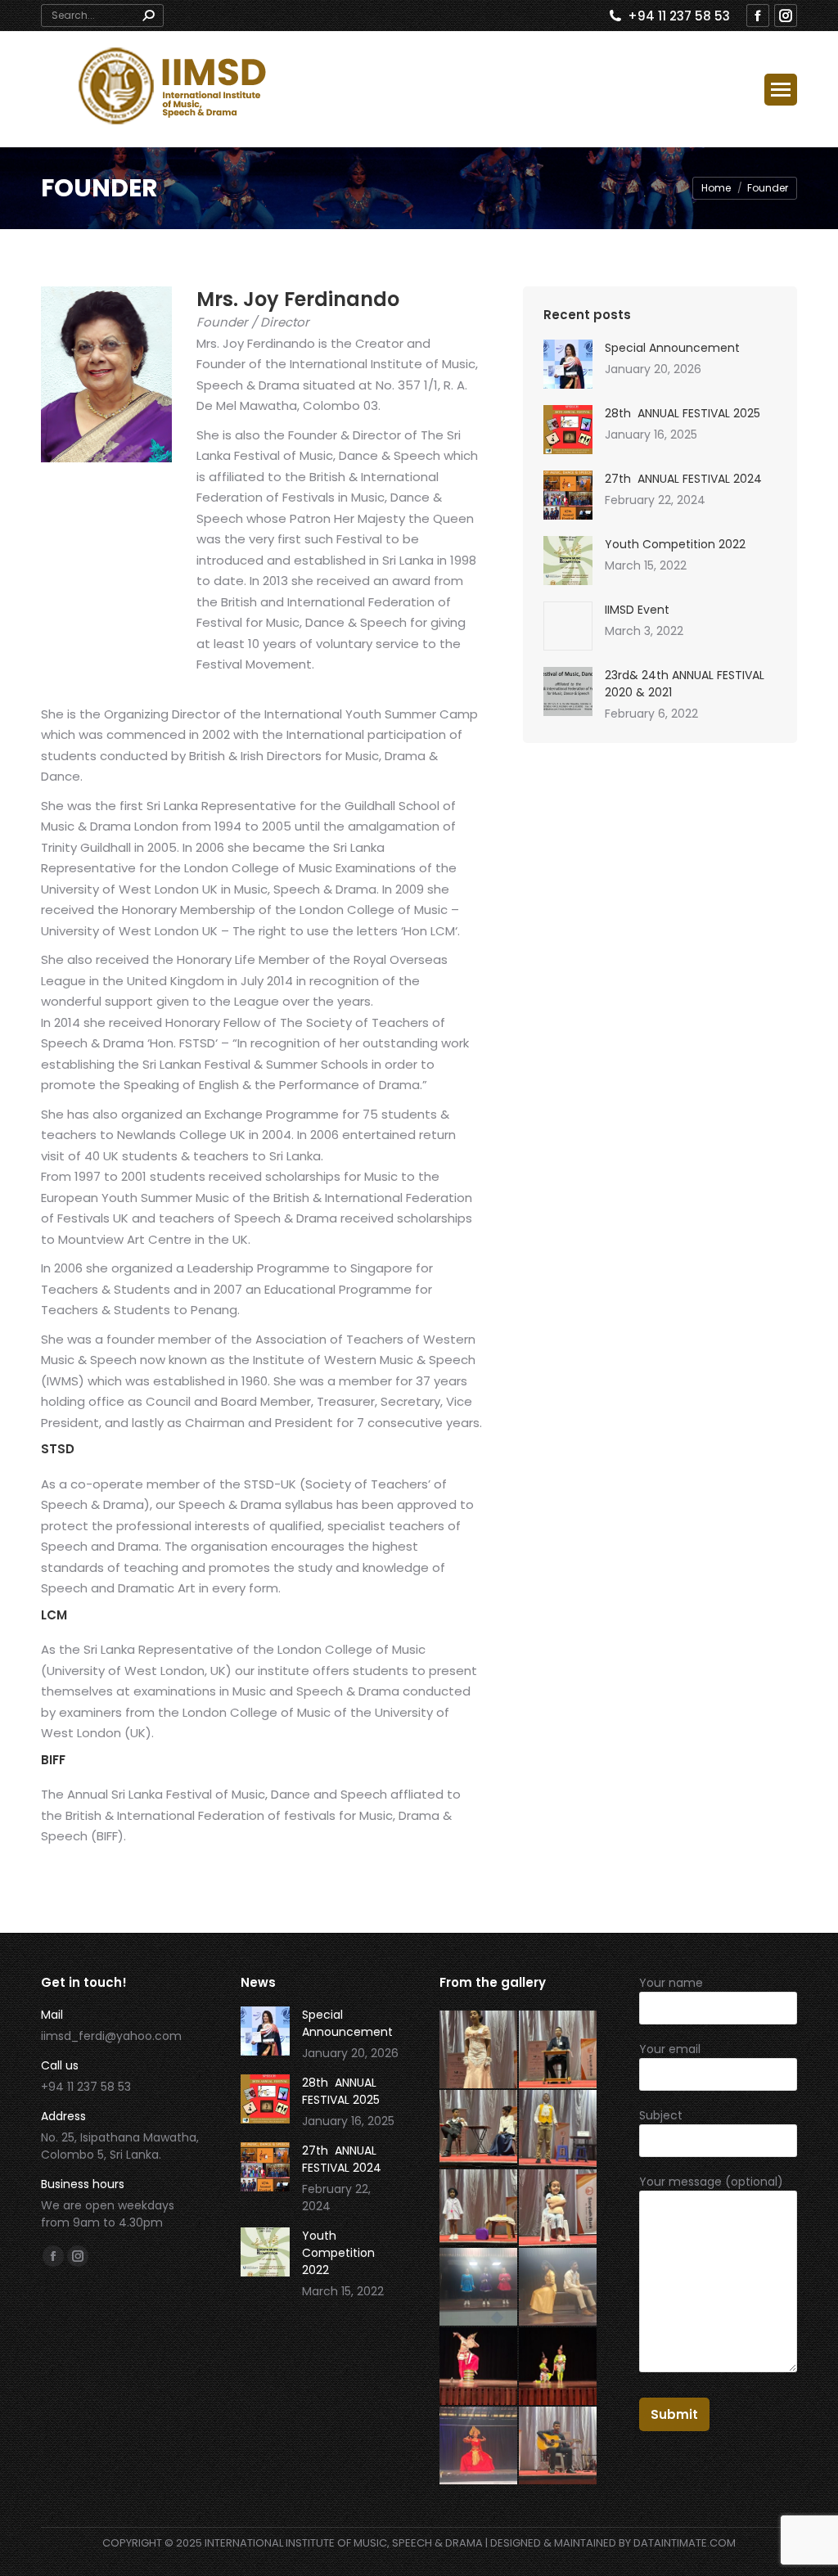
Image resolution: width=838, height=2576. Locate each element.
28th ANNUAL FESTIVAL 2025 (683, 413)
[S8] (559, 2050)
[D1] (479, 2446)
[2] (559, 2446)
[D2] (559, 2367)
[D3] (479, 2367)
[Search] (148, 16)
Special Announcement (672, 348)
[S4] (479, 2209)
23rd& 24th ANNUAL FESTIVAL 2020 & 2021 (685, 684)
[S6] (479, 2130)
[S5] (559, 2130)
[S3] (559, 2209)
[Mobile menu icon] (781, 90)
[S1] (559, 2288)
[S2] (479, 2288)
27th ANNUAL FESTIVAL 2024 (683, 479)
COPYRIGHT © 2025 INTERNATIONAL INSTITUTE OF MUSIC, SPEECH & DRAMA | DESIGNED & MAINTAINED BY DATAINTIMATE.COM (419, 2543)
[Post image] (568, 364)
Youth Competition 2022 (675, 544)
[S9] (479, 2050)
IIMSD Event (637, 610)
